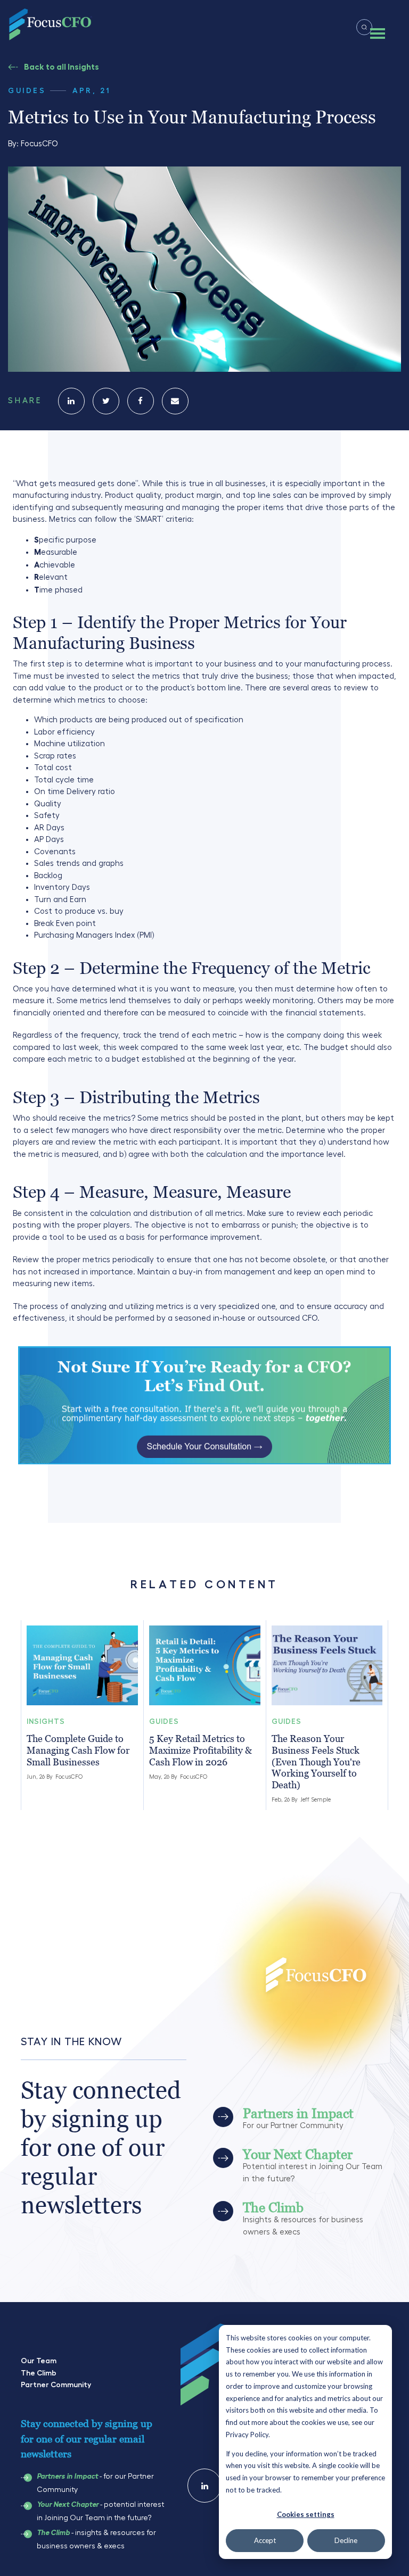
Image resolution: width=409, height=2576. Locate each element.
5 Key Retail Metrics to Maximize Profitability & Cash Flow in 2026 (201, 1750)
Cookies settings (306, 2514)
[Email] (175, 401)
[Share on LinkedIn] (71, 401)
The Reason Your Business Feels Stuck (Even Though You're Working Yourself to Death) (316, 1761)
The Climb (53, 2533)
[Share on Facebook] (141, 401)
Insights (46, 1721)
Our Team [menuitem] (39, 2361)
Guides (27, 90)
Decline (346, 2540)
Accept (265, 2540)
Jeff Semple (316, 1800)
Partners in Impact (67, 2477)
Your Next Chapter (68, 2505)
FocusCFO (39, 144)
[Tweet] (106, 401)
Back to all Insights (62, 67)
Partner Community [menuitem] (56, 2385)
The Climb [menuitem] (39, 2373)
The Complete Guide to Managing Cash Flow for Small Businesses (78, 1750)
